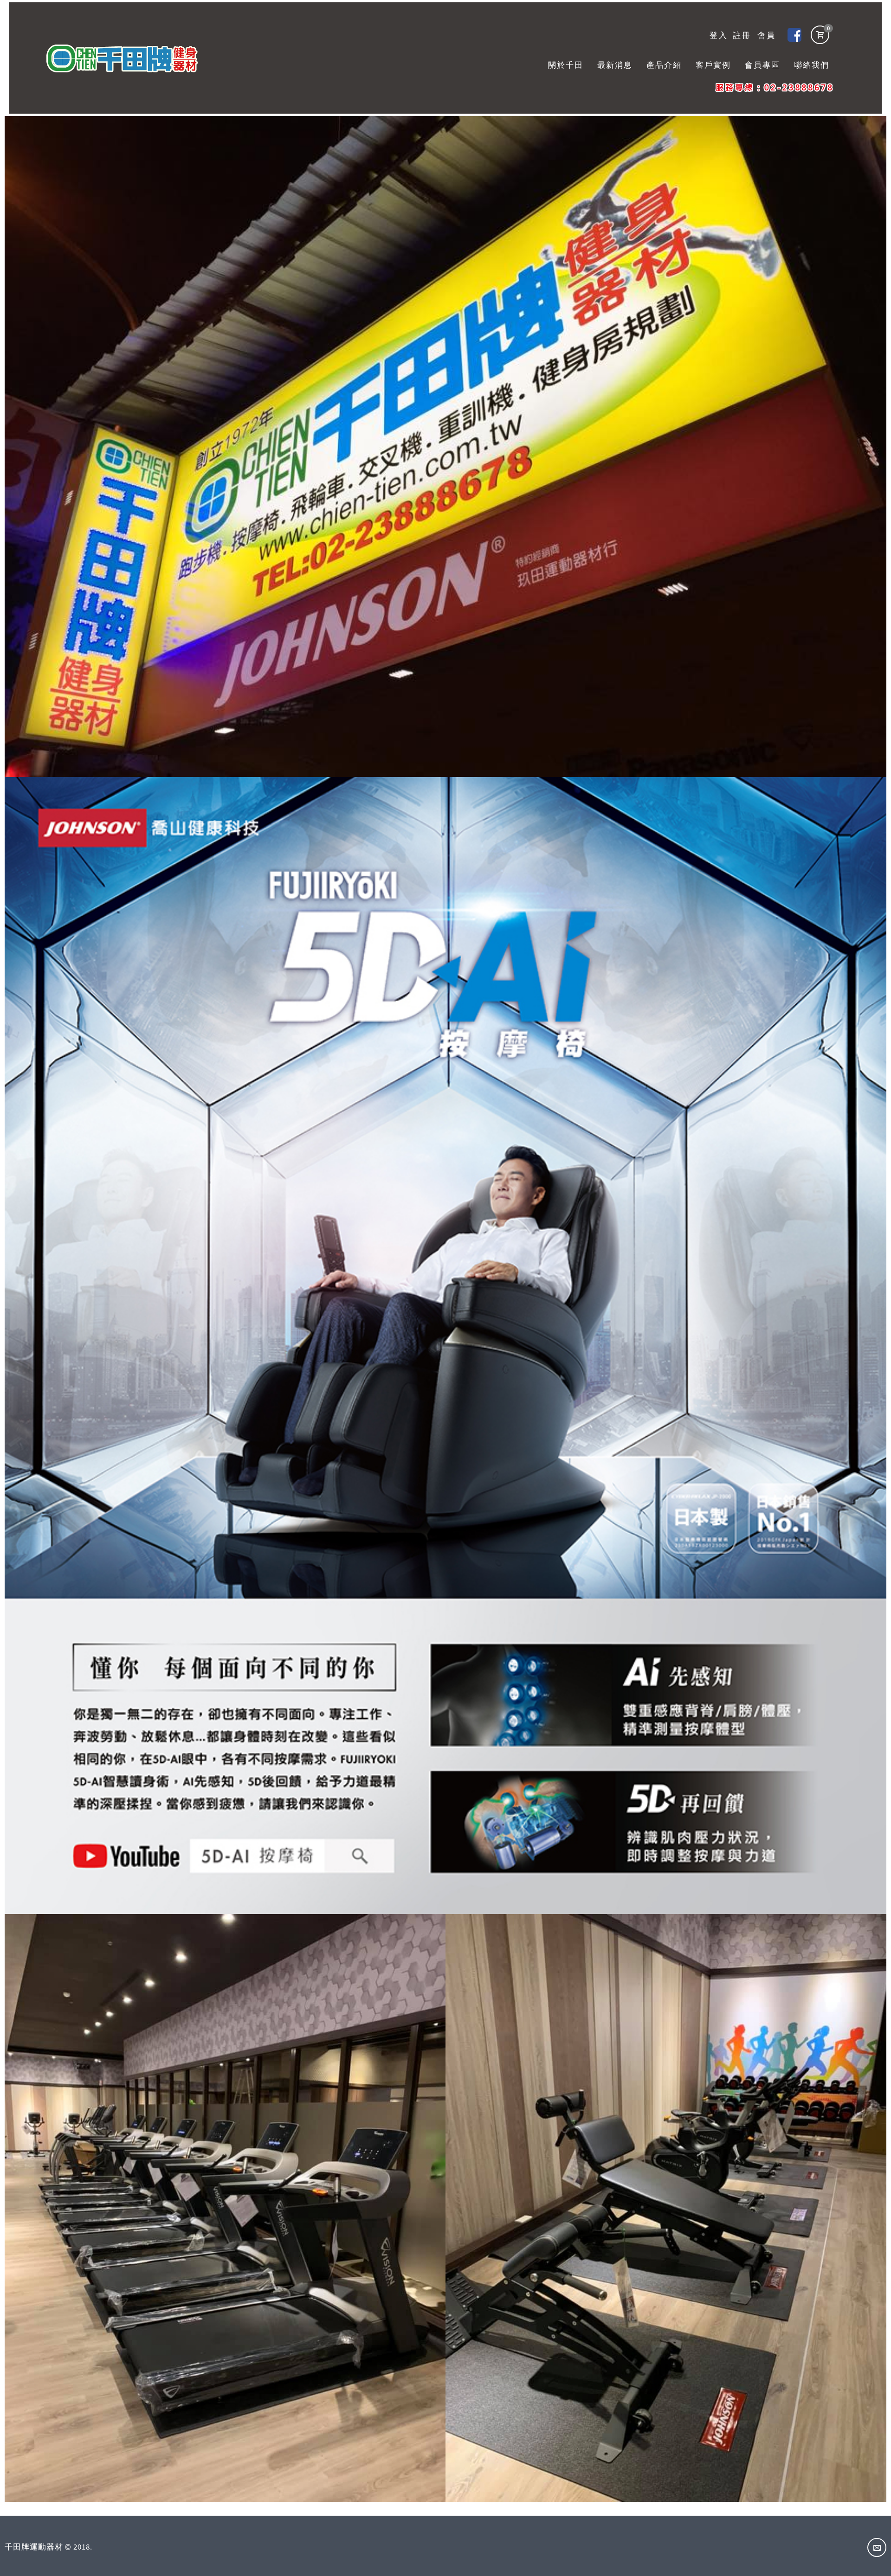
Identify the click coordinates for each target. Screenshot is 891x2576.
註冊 (742, 35)
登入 (719, 35)
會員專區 (762, 65)
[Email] (877, 2547)
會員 (767, 35)
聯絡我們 (812, 65)
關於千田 (566, 65)
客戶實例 (713, 65)
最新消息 (615, 65)
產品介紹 (664, 65)
